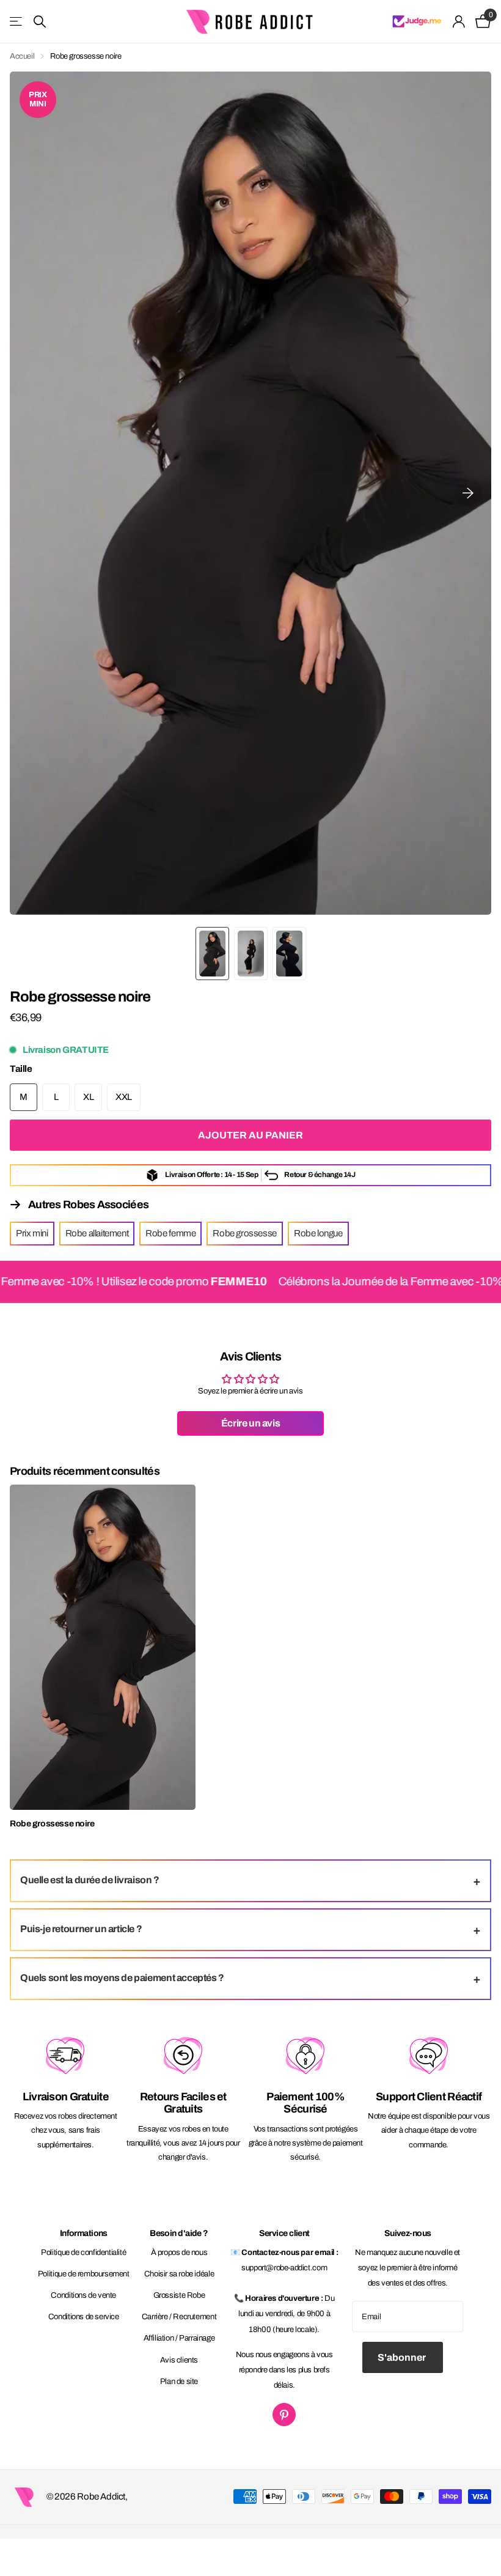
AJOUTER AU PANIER (250, 1135)
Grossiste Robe (179, 2295)
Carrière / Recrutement (179, 2317)
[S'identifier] (459, 22)
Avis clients (179, 2360)
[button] (468, 493)
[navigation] (212, 954)
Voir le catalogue (17, 22)
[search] (40, 22)
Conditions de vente (83, 2295)
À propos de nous (179, 2253)
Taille (21, 1069)
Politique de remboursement (84, 2274)
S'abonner (403, 2357)
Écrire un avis (251, 1423)
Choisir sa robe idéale (179, 2274)
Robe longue (318, 1233)
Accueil (22, 56)
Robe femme (170, 1233)
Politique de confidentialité (83, 2253)
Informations (84, 2233)
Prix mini (32, 1233)
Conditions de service (84, 2317)
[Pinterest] (284, 2415)
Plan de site (179, 2382)
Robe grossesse (245, 1233)
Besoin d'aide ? (179, 2233)
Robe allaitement (97, 1233)
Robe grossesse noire (52, 1824)
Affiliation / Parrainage (179, 2338)
